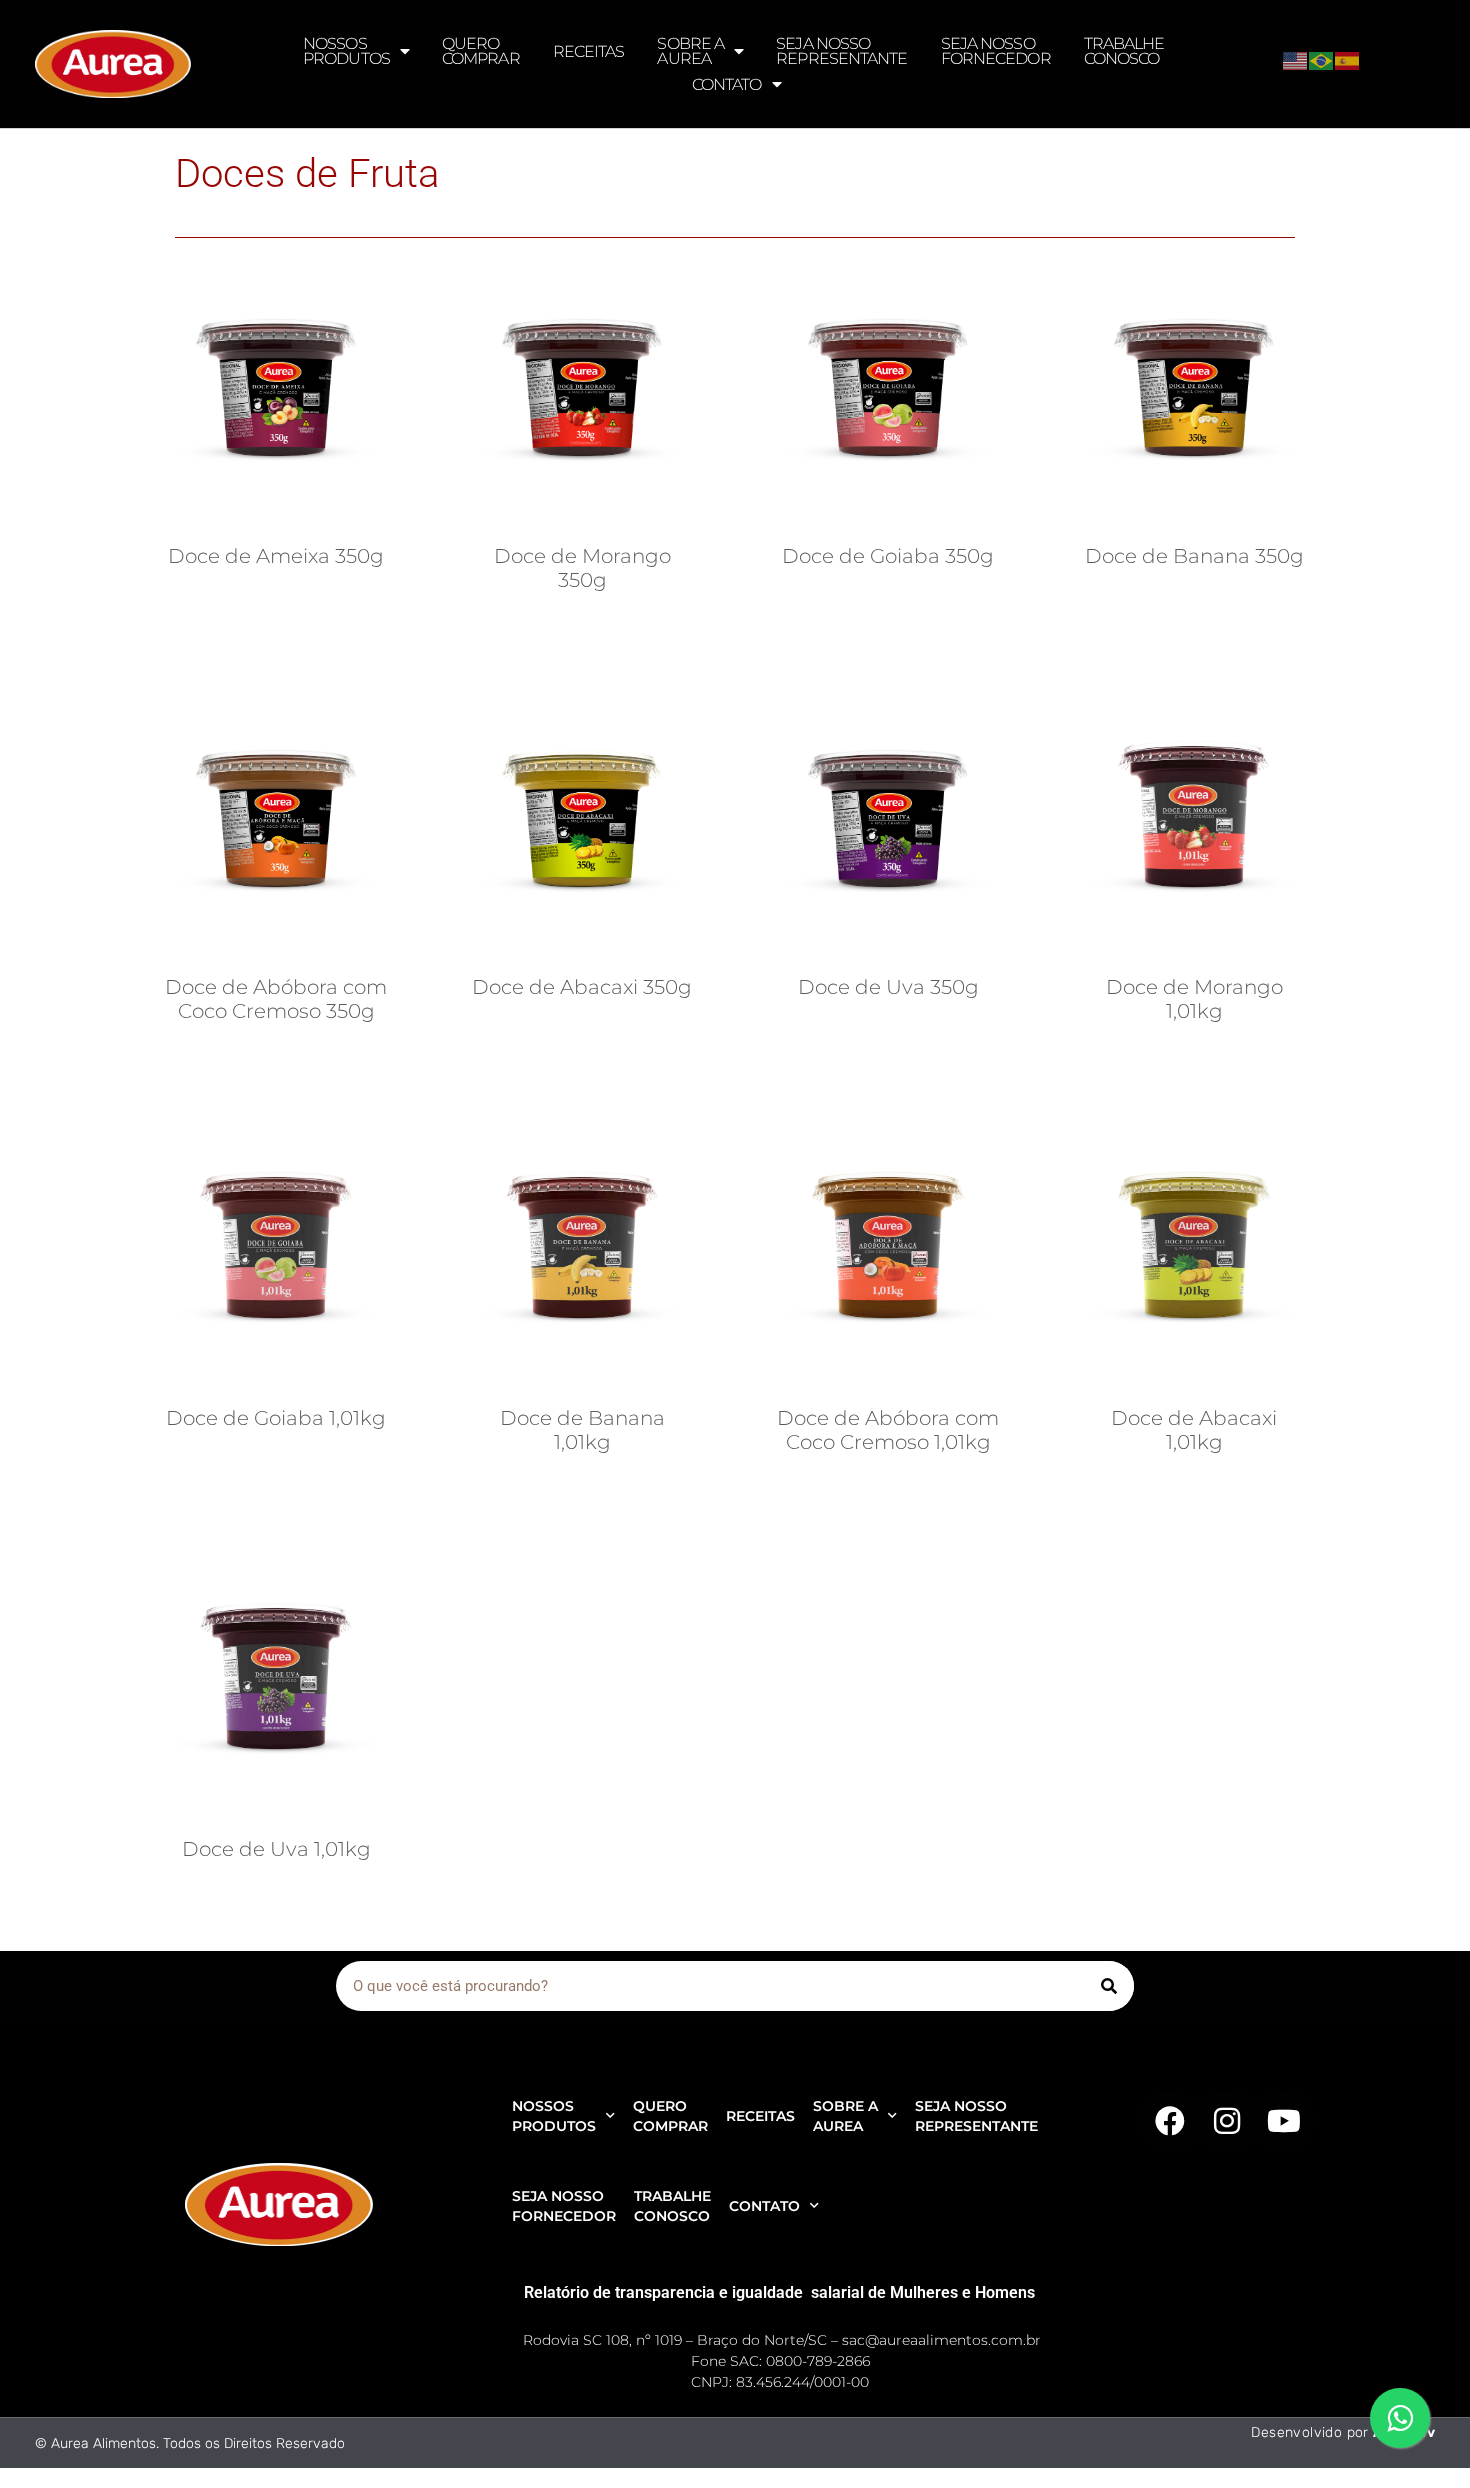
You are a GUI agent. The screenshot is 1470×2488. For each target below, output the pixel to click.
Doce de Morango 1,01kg (1194, 999)
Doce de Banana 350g (1194, 556)
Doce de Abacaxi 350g (582, 987)
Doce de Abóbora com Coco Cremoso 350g (276, 999)
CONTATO (727, 84)
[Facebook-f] (1170, 2121)
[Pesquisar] (1109, 1986)
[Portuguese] (1322, 59)
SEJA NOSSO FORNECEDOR (996, 51)
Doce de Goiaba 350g (888, 556)
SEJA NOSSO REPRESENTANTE (841, 51)
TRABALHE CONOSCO (1124, 51)
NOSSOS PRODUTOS (346, 51)
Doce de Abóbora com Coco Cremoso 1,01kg (888, 1430)
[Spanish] (1348, 59)
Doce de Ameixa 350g (276, 556)
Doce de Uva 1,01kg (276, 1849)
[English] (1296, 59)
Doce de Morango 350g (582, 568)
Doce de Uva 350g (888, 987)
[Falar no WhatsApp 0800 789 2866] (1400, 2418)
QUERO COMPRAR (481, 51)
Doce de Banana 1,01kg (582, 1430)
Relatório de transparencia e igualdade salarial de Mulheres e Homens (779, 2292)
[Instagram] (1227, 2121)
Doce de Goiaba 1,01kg (276, 1418)
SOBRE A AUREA (690, 51)
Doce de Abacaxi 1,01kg (1194, 1430)
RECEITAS (589, 51)
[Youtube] (1284, 2121)
